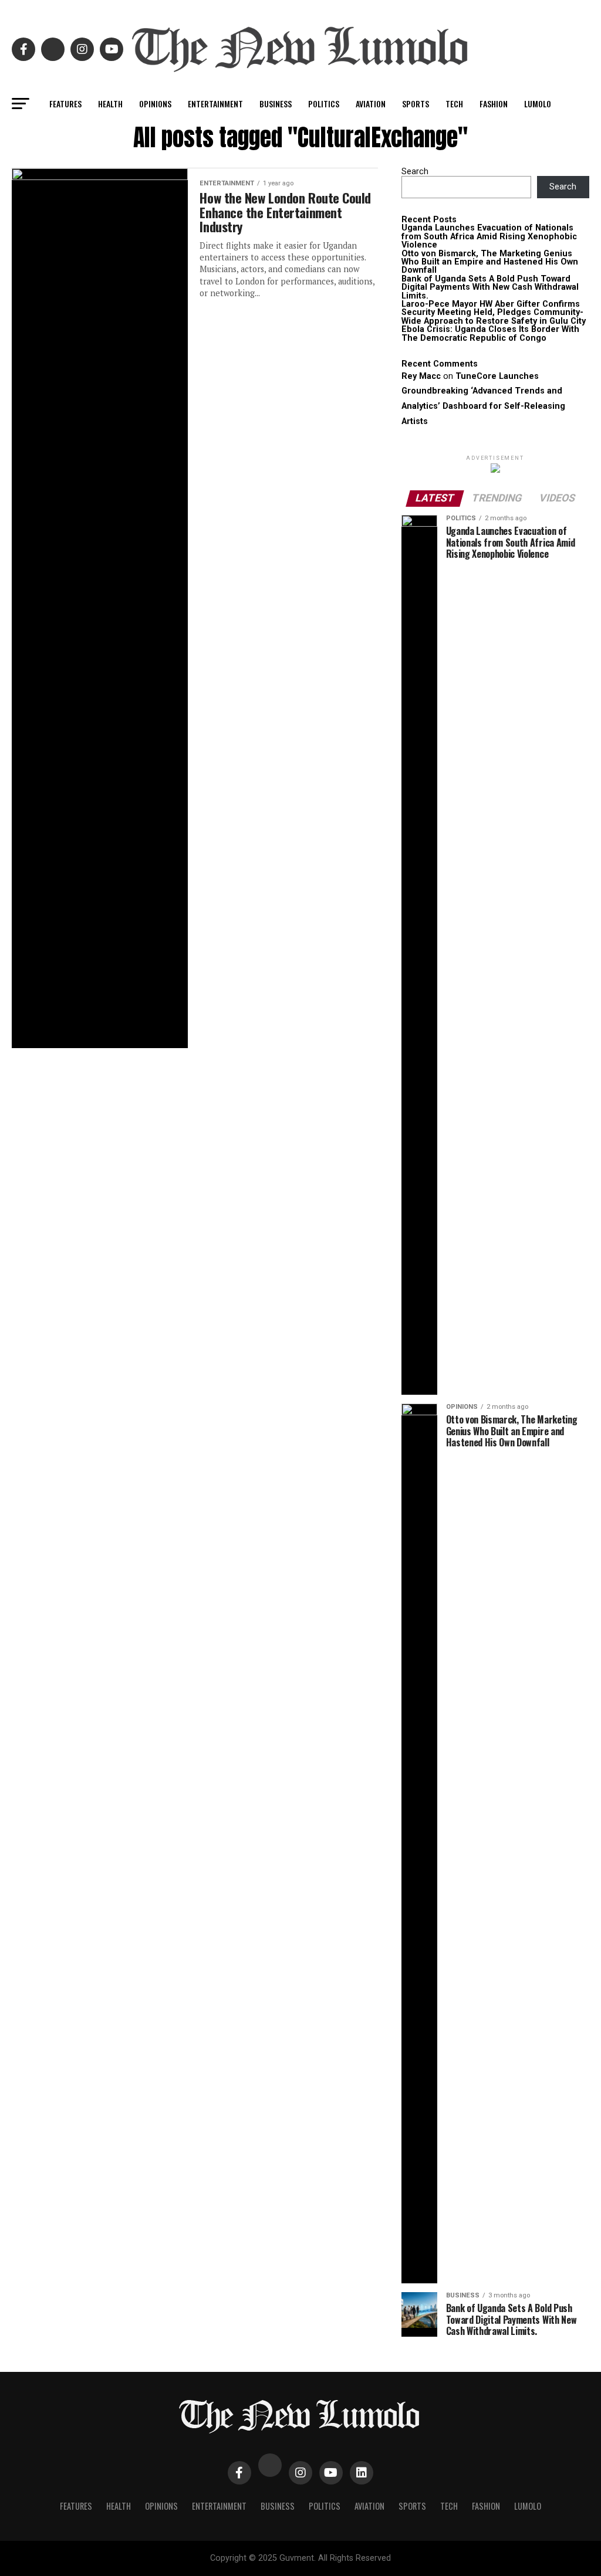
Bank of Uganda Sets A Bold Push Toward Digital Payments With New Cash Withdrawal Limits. (490, 287)
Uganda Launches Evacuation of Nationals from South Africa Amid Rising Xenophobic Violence (489, 236)
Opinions (155, 104)
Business (276, 104)
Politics (324, 104)
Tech (454, 104)
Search (415, 172)
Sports (416, 104)
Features (65, 104)
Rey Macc (421, 376)
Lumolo (538, 104)
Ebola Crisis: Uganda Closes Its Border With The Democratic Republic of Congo (490, 333)
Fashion (494, 104)
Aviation (371, 104)
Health (110, 104)
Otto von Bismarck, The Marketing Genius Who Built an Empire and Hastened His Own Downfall (490, 262)
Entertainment (215, 104)
